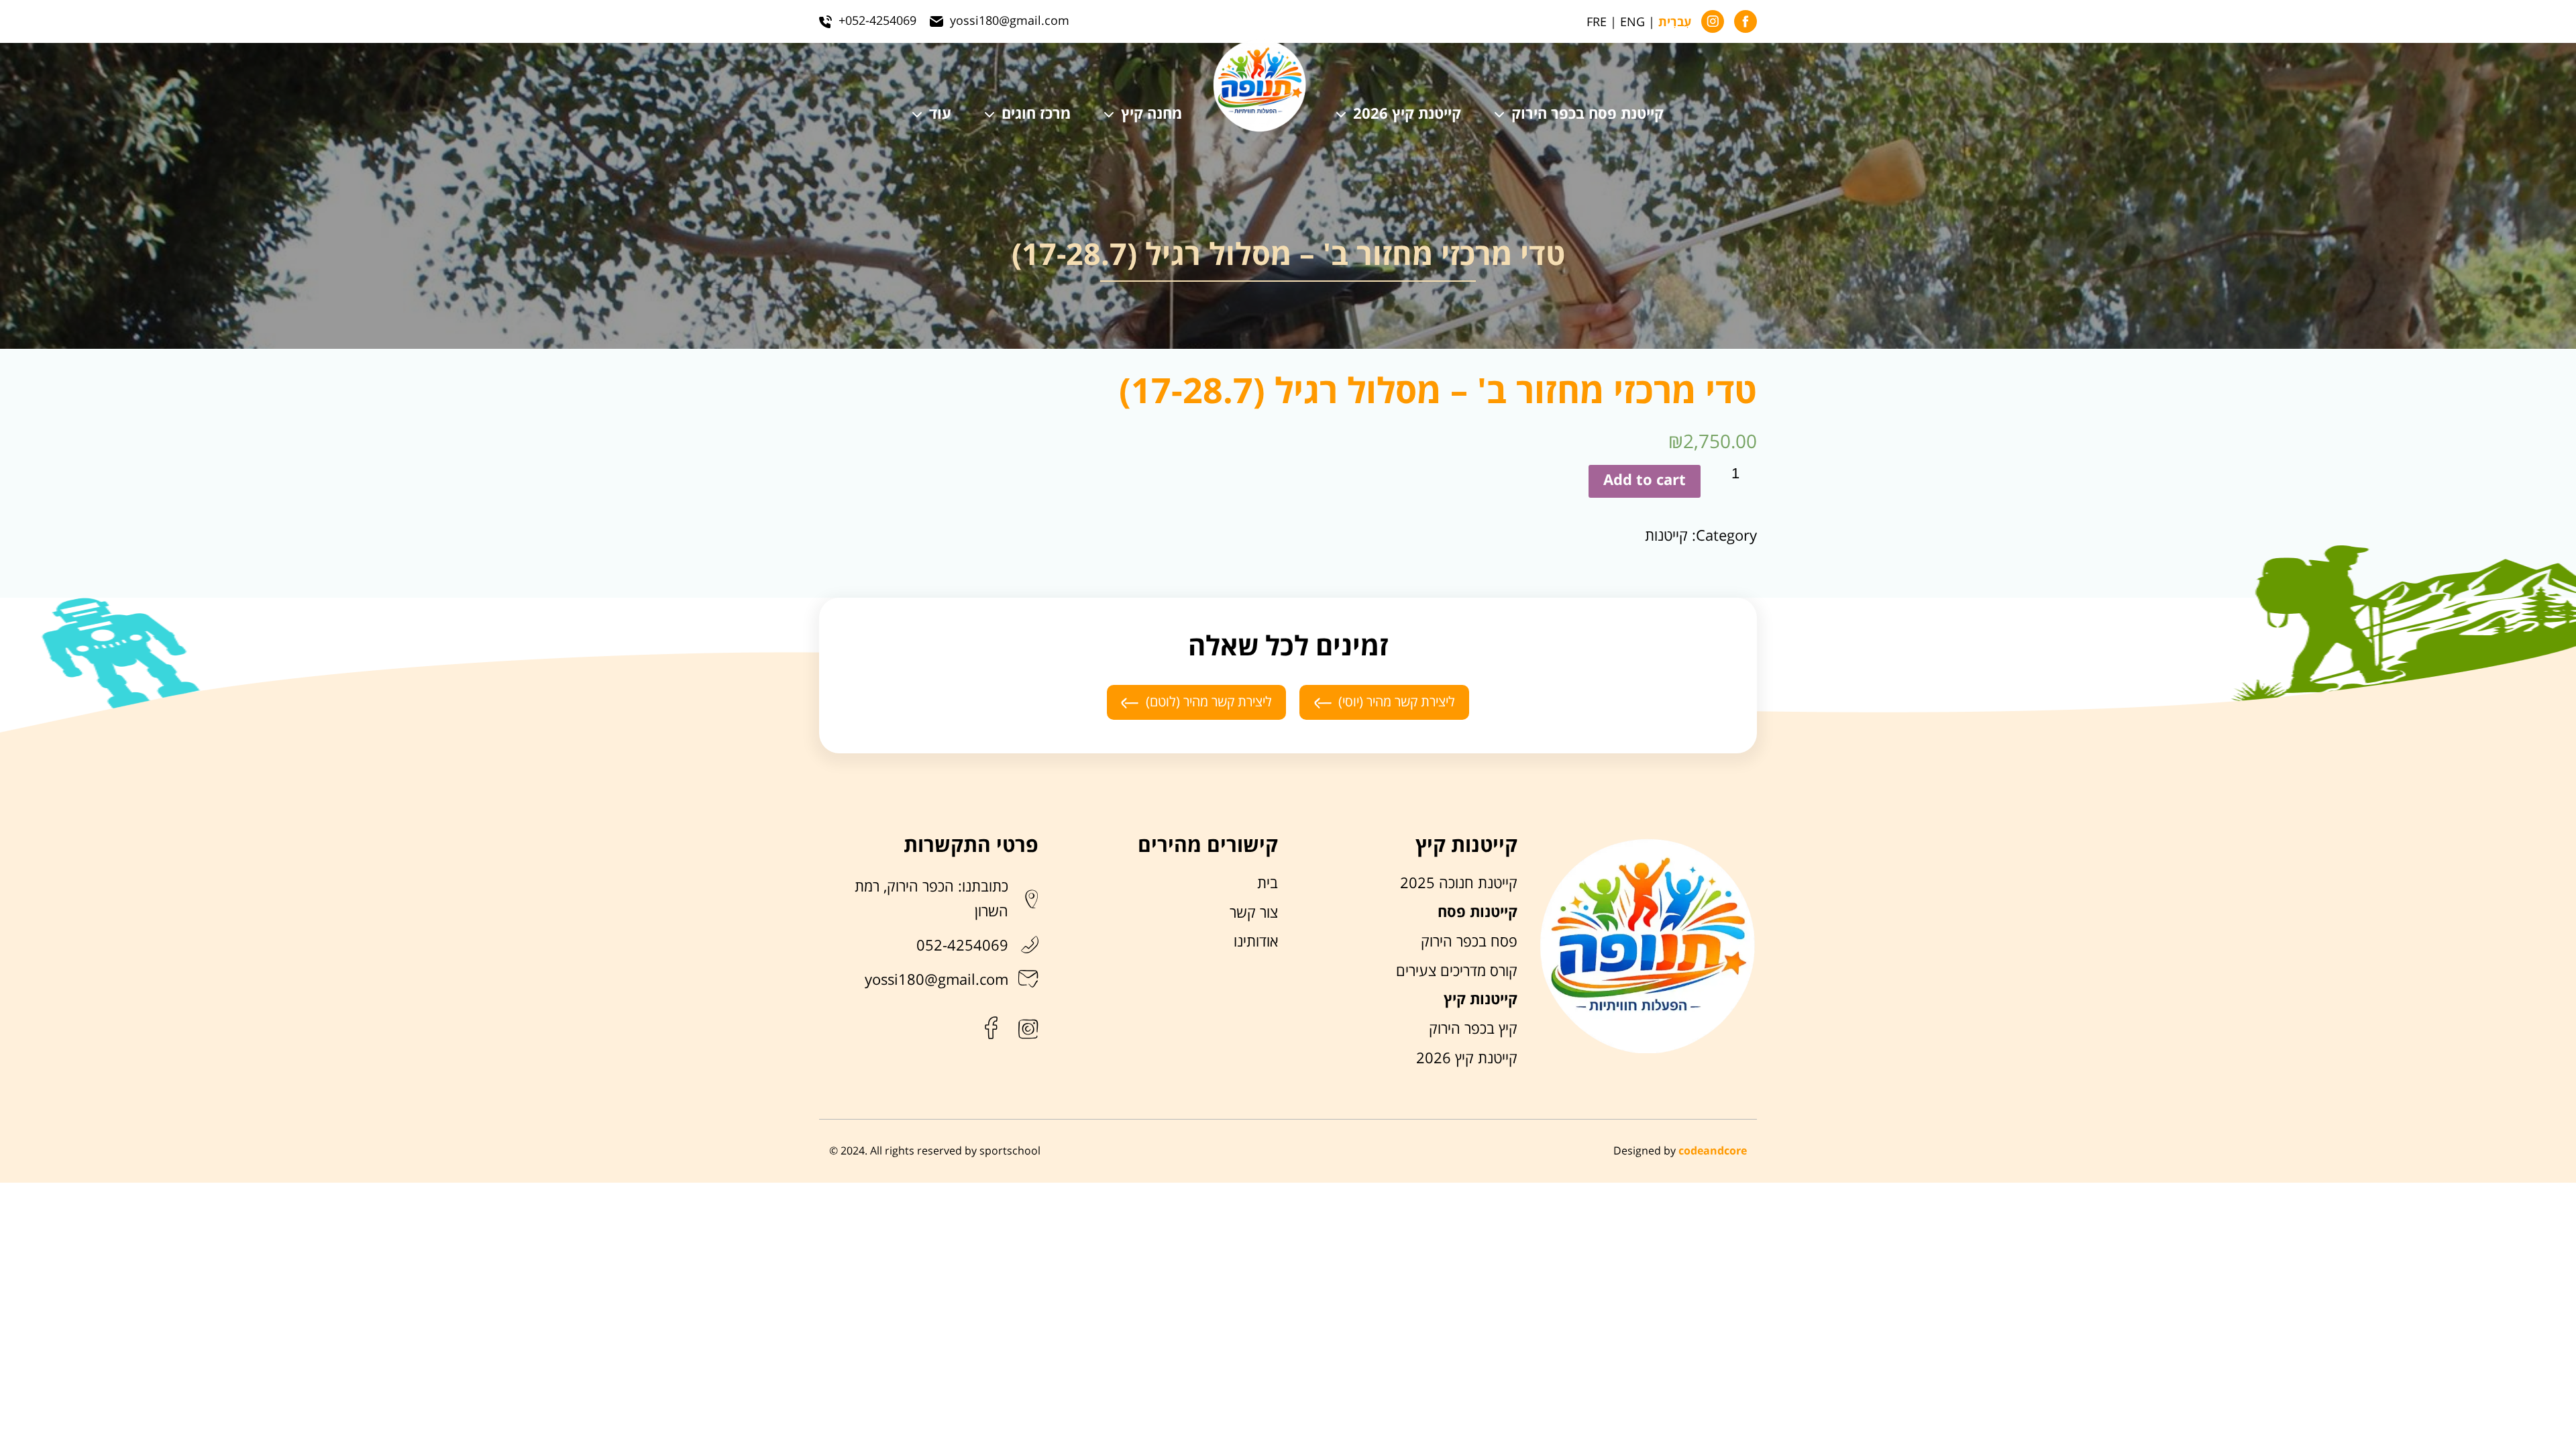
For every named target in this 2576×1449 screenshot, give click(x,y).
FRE (1597, 22)
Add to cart (1645, 481)
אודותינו (1256, 942)
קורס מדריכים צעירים (1457, 971)
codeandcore (1713, 1151)
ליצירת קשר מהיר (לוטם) (1209, 702)
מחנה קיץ (1151, 115)
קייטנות (1666, 536)
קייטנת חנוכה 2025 (1459, 883)
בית (1268, 883)
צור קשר (1254, 913)
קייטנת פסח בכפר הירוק (1588, 115)
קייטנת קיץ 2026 (1407, 115)
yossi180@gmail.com (936, 980)
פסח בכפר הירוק (1469, 942)
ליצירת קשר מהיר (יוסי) (1397, 702)
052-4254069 (962, 946)
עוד (940, 115)
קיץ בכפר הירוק (1473, 1029)
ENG (1632, 22)
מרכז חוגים (1036, 115)
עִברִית (1675, 23)
